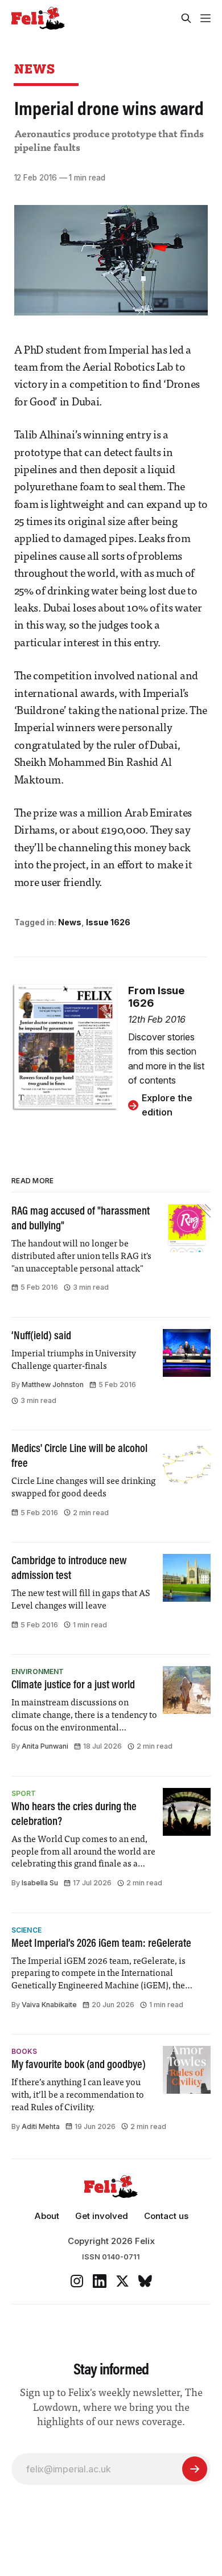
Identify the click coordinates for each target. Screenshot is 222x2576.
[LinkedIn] (100, 2281)
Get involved (102, 2216)
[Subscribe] (195, 2469)
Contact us (166, 2216)
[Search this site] (186, 18)
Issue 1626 (108, 922)
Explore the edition (167, 1105)
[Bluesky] (145, 2281)
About (47, 2216)
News (35, 69)
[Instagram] (77, 2281)
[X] (122, 2281)
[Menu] (205, 18)
